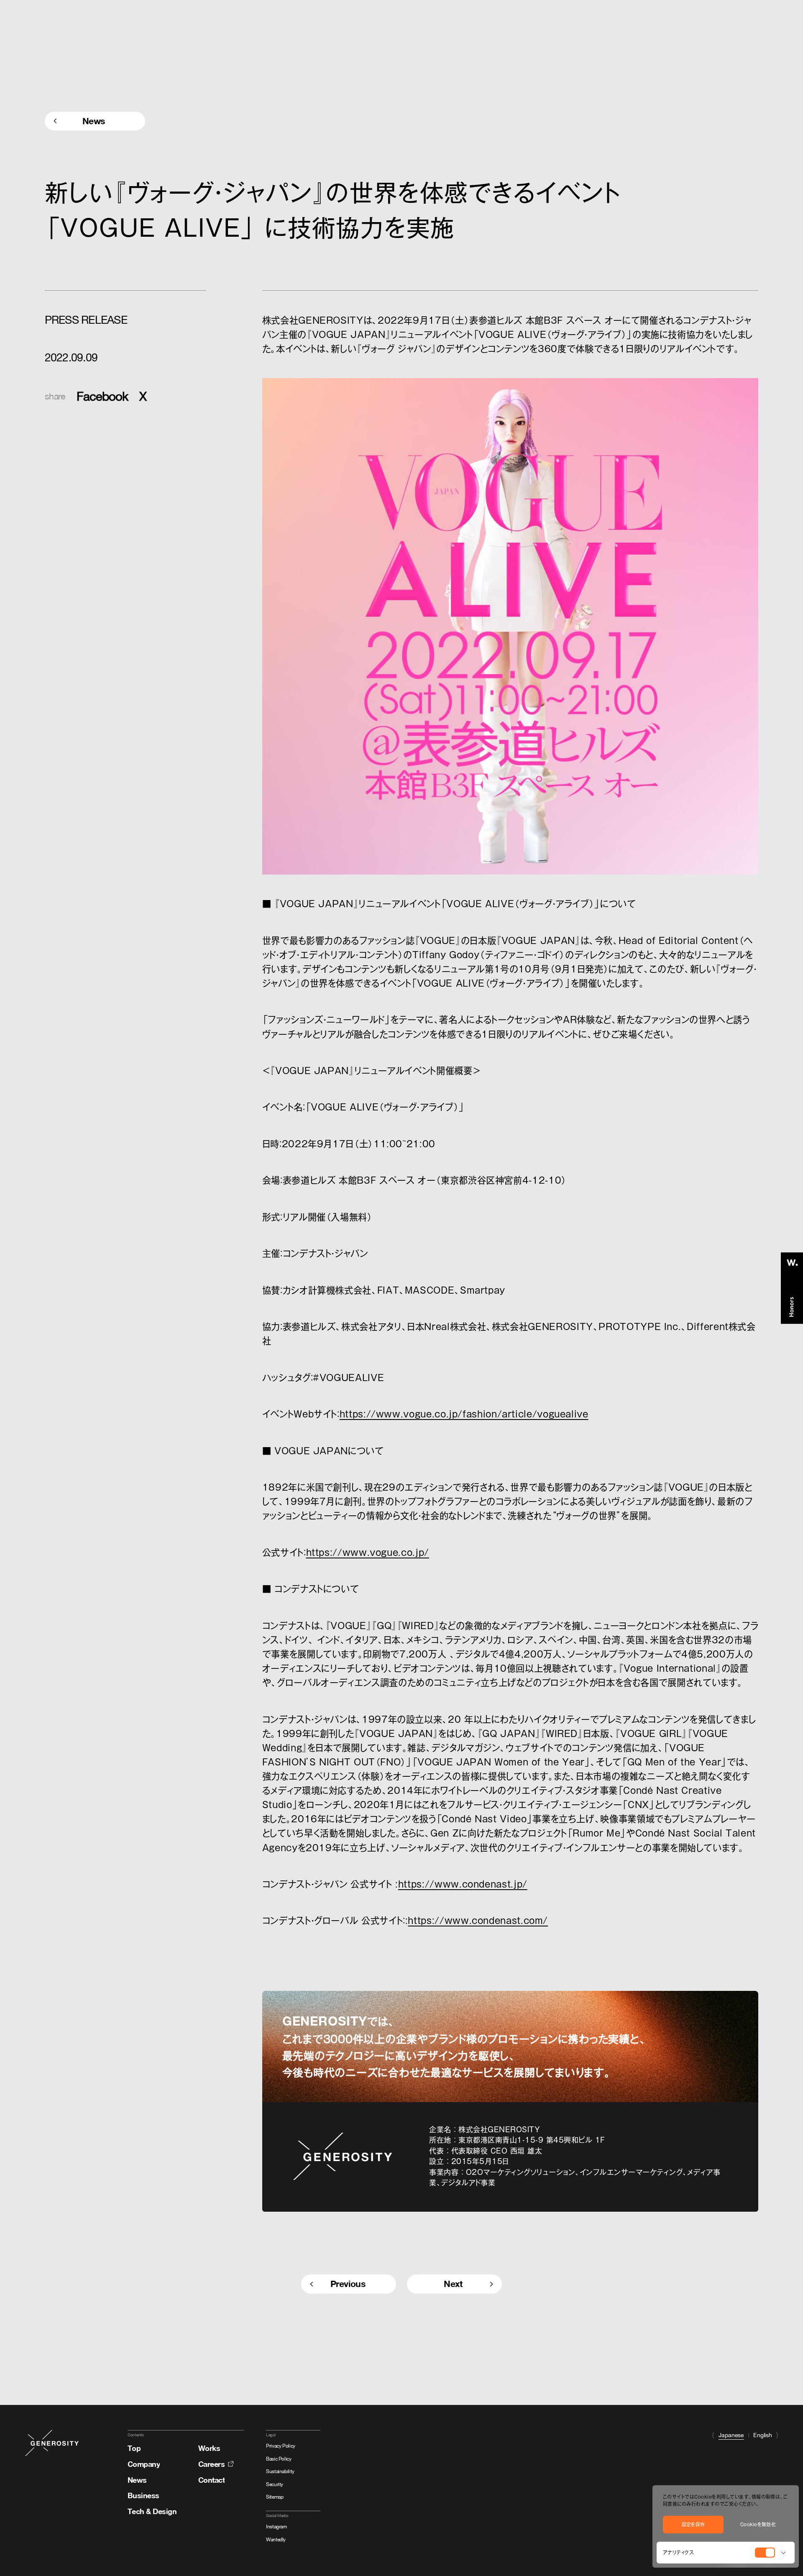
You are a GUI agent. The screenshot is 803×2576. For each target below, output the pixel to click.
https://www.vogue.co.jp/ (368, 1553)
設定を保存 (693, 2524)
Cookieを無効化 (758, 2524)
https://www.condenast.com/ (478, 1921)
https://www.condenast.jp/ (463, 1884)
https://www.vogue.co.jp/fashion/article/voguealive (464, 1414)
